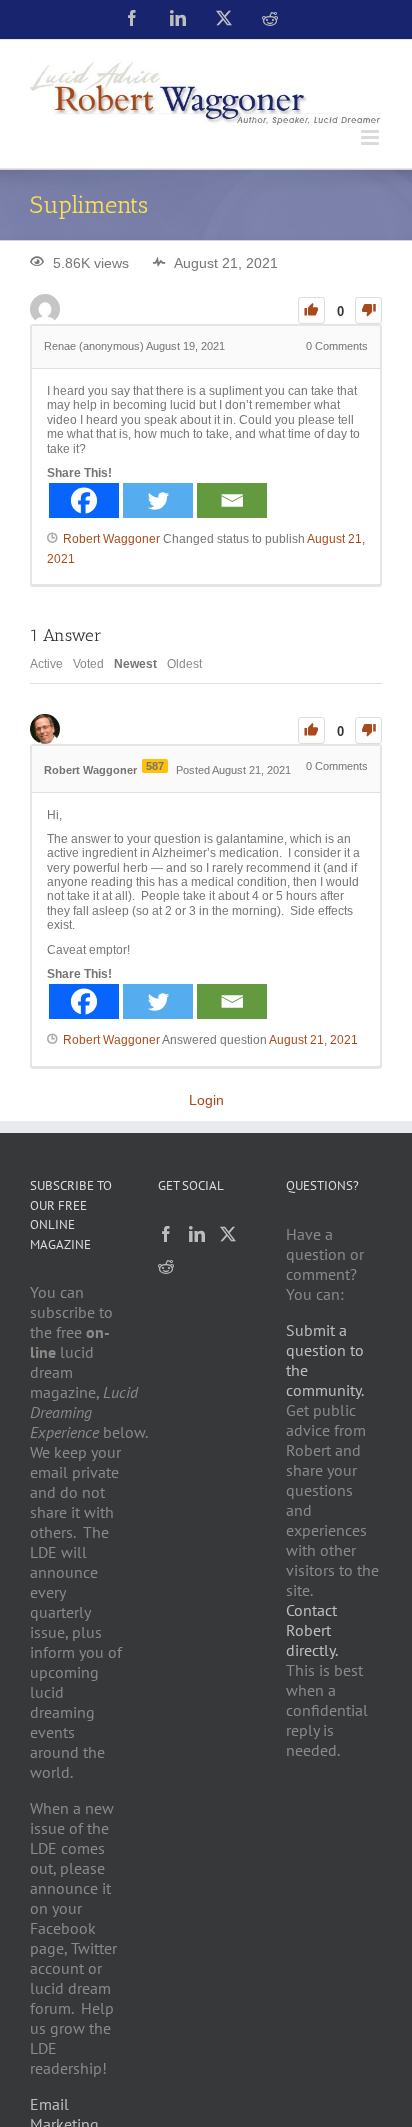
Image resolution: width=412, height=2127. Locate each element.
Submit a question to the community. (325, 1360)
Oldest (184, 664)
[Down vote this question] (368, 310)
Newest (135, 664)
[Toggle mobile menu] (371, 137)
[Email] (232, 500)
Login (206, 1100)
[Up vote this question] (311, 310)
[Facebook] (84, 500)
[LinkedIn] (197, 1234)
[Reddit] (166, 1266)
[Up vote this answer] (311, 730)
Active (46, 664)
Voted (88, 664)
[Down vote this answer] (368, 730)
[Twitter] (158, 500)
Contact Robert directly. (312, 1630)
